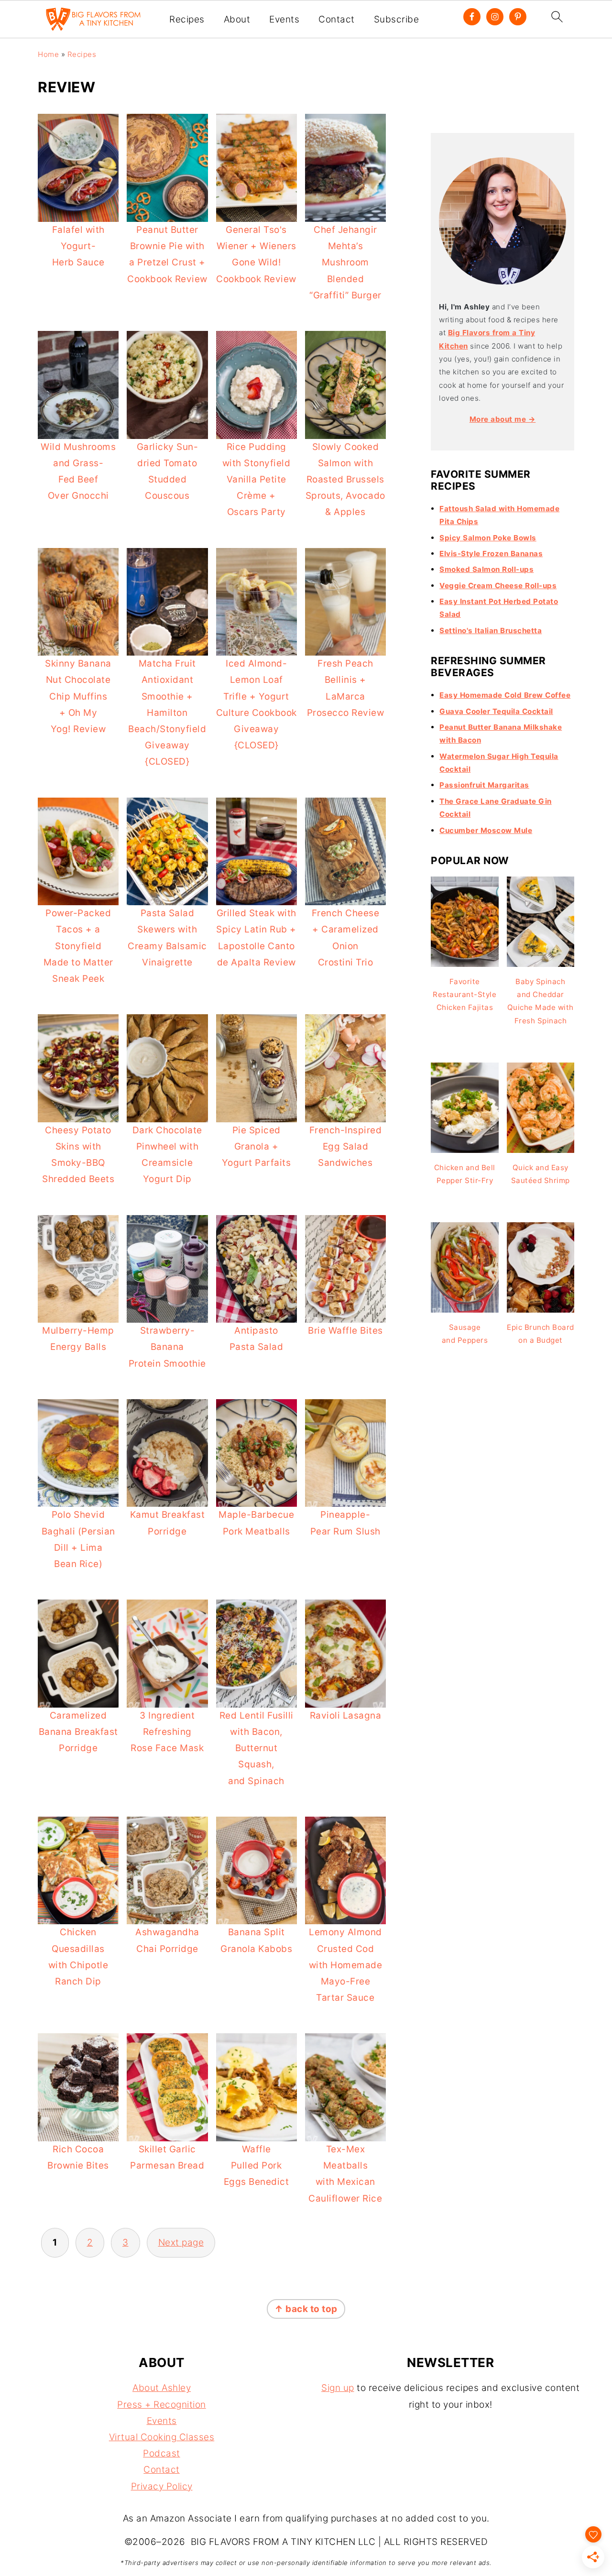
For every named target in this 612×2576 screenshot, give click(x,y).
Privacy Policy (162, 2486)
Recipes (187, 20)
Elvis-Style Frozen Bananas (491, 554)
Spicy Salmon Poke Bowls (488, 538)
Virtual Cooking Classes (162, 2437)
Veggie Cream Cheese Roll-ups (498, 586)
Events (284, 20)
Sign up (338, 2388)
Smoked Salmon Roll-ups (486, 569)
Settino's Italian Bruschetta (491, 630)
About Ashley (162, 2388)
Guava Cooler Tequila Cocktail (496, 711)
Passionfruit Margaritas (484, 785)
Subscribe (397, 20)
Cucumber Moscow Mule (486, 830)
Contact (337, 20)
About (237, 20)
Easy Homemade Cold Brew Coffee (505, 695)
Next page (181, 2242)
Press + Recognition (162, 2405)
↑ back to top (306, 2309)
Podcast (162, 2453)
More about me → (503, 419)
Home (48, 54)
